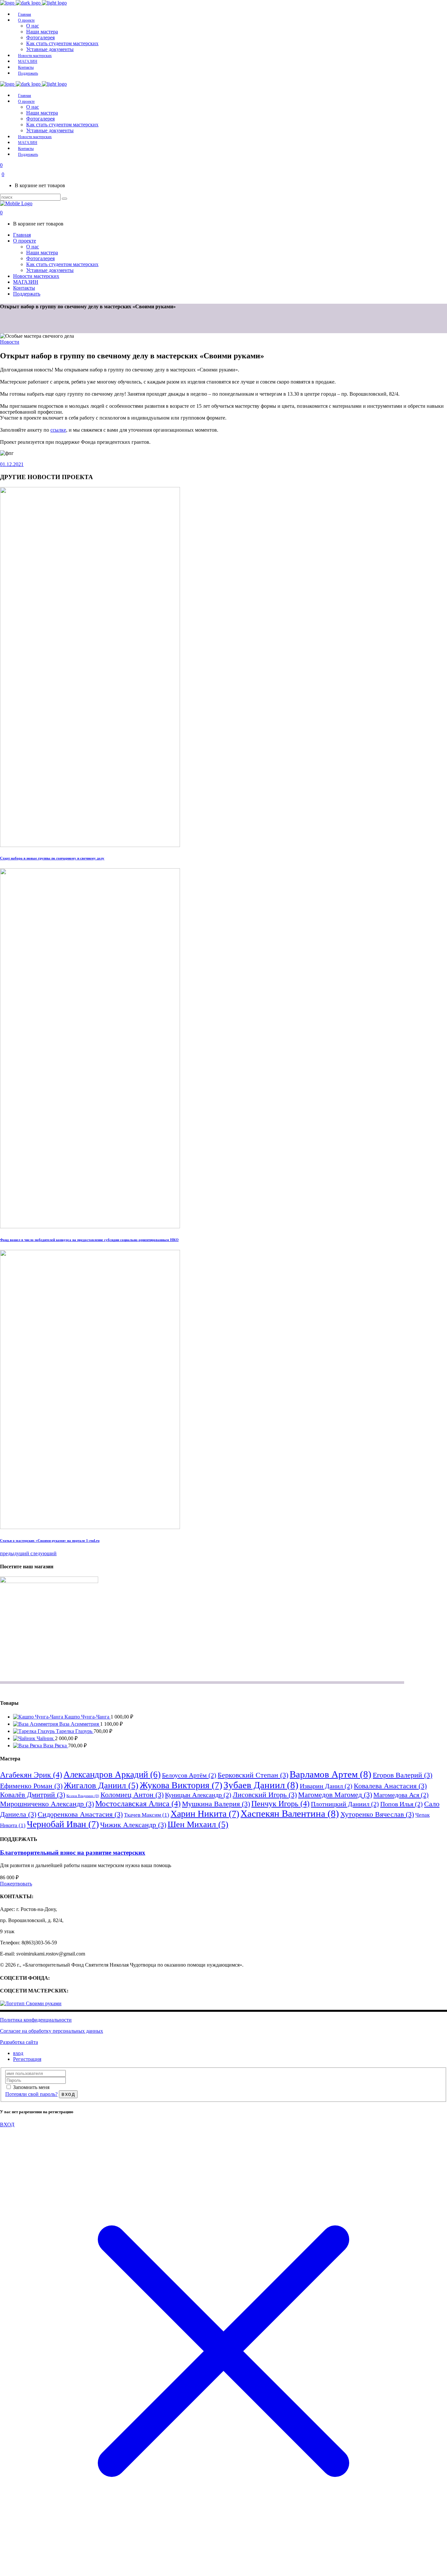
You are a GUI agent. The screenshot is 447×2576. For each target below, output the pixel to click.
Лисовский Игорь (265, 1795)
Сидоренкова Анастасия (80, 1814)
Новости (10, 342)
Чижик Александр (133, 1825)
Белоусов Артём (189, 1775)
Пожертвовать (16, 1884)
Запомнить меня (31, 2087)
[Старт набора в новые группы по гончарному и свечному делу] (90, 845)
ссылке (58, 430)
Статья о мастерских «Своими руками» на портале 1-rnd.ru (50, 1540)
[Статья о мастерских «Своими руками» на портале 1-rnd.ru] (90, 1527)
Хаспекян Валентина (290, 1813)
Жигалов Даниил (101, 1785)
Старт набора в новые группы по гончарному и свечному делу (52, 858)
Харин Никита (205, 1814)
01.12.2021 (12, 464)
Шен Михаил (198, 1824)
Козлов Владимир (83, 1796)
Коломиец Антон (132, 1795)
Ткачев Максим (147, 1815)
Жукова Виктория (181, 1785)
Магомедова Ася (401, 1795)
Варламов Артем (331, 1774)
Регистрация (27, 2059)
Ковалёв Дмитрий (33, 1795)
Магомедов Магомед (335, 1795)
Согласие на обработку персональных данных (52, 2031)
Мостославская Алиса (138, 1803)
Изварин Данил (326, 1786)
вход (18, 2053)
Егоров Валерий (402, 1775)
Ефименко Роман (31, 1786)
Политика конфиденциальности (36, 2020)
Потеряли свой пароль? (31, 2094)
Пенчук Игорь (280, 1803)
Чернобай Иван (63, 1824)
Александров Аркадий (112, 1774)
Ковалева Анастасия (390, 1786)
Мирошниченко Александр (47, 1804)
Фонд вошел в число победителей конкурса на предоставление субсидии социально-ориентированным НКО (89, 1240)
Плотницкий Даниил (345, 1804)
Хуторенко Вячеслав (377, 1814)
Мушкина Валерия (216, 1804)
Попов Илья (402, 1804)
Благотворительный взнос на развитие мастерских (73, 1853)
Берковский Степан (253, 1775)
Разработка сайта (19, 2042)
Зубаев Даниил (261, 1785)
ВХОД (7, 2125)
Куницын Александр (198, 1795)
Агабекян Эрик (31, 1775)
